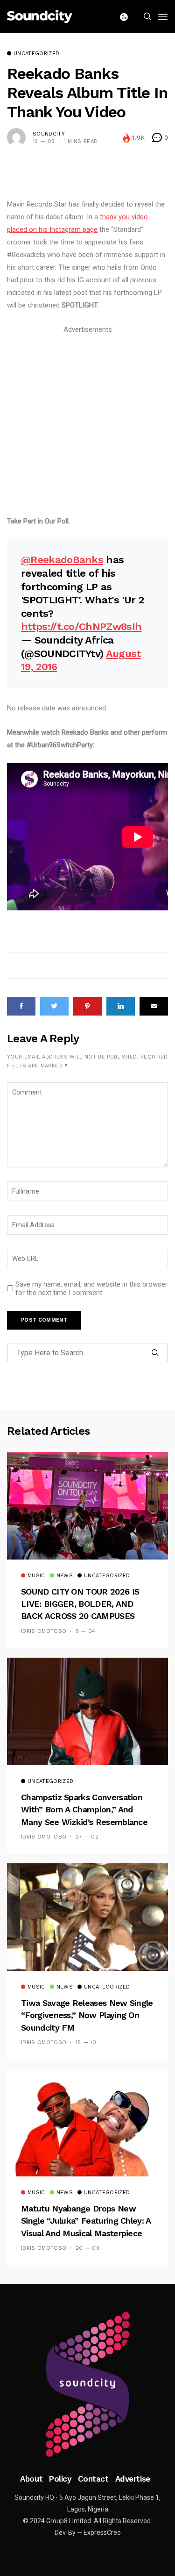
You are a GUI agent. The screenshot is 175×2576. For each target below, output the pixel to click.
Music (36, 1576)
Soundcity (49, 134)
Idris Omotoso (44, 1631)
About (31, 2479)
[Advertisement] (87, 424)
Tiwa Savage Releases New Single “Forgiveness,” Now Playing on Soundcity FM (87, 2015)
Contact (93, 2479)
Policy (60, 2479)
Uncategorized (36, 54)
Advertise (133, 2479)
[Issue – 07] (88, 2384)
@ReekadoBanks (62, 560)
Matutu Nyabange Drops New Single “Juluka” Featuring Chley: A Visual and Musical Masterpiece (86, 2221)
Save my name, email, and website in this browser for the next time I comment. (91, 1288)
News (65, 1576)
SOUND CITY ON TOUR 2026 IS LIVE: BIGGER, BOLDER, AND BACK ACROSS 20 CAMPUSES (80, 1604)
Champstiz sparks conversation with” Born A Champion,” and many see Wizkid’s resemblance (84, 1810)
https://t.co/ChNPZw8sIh (81, 626)
